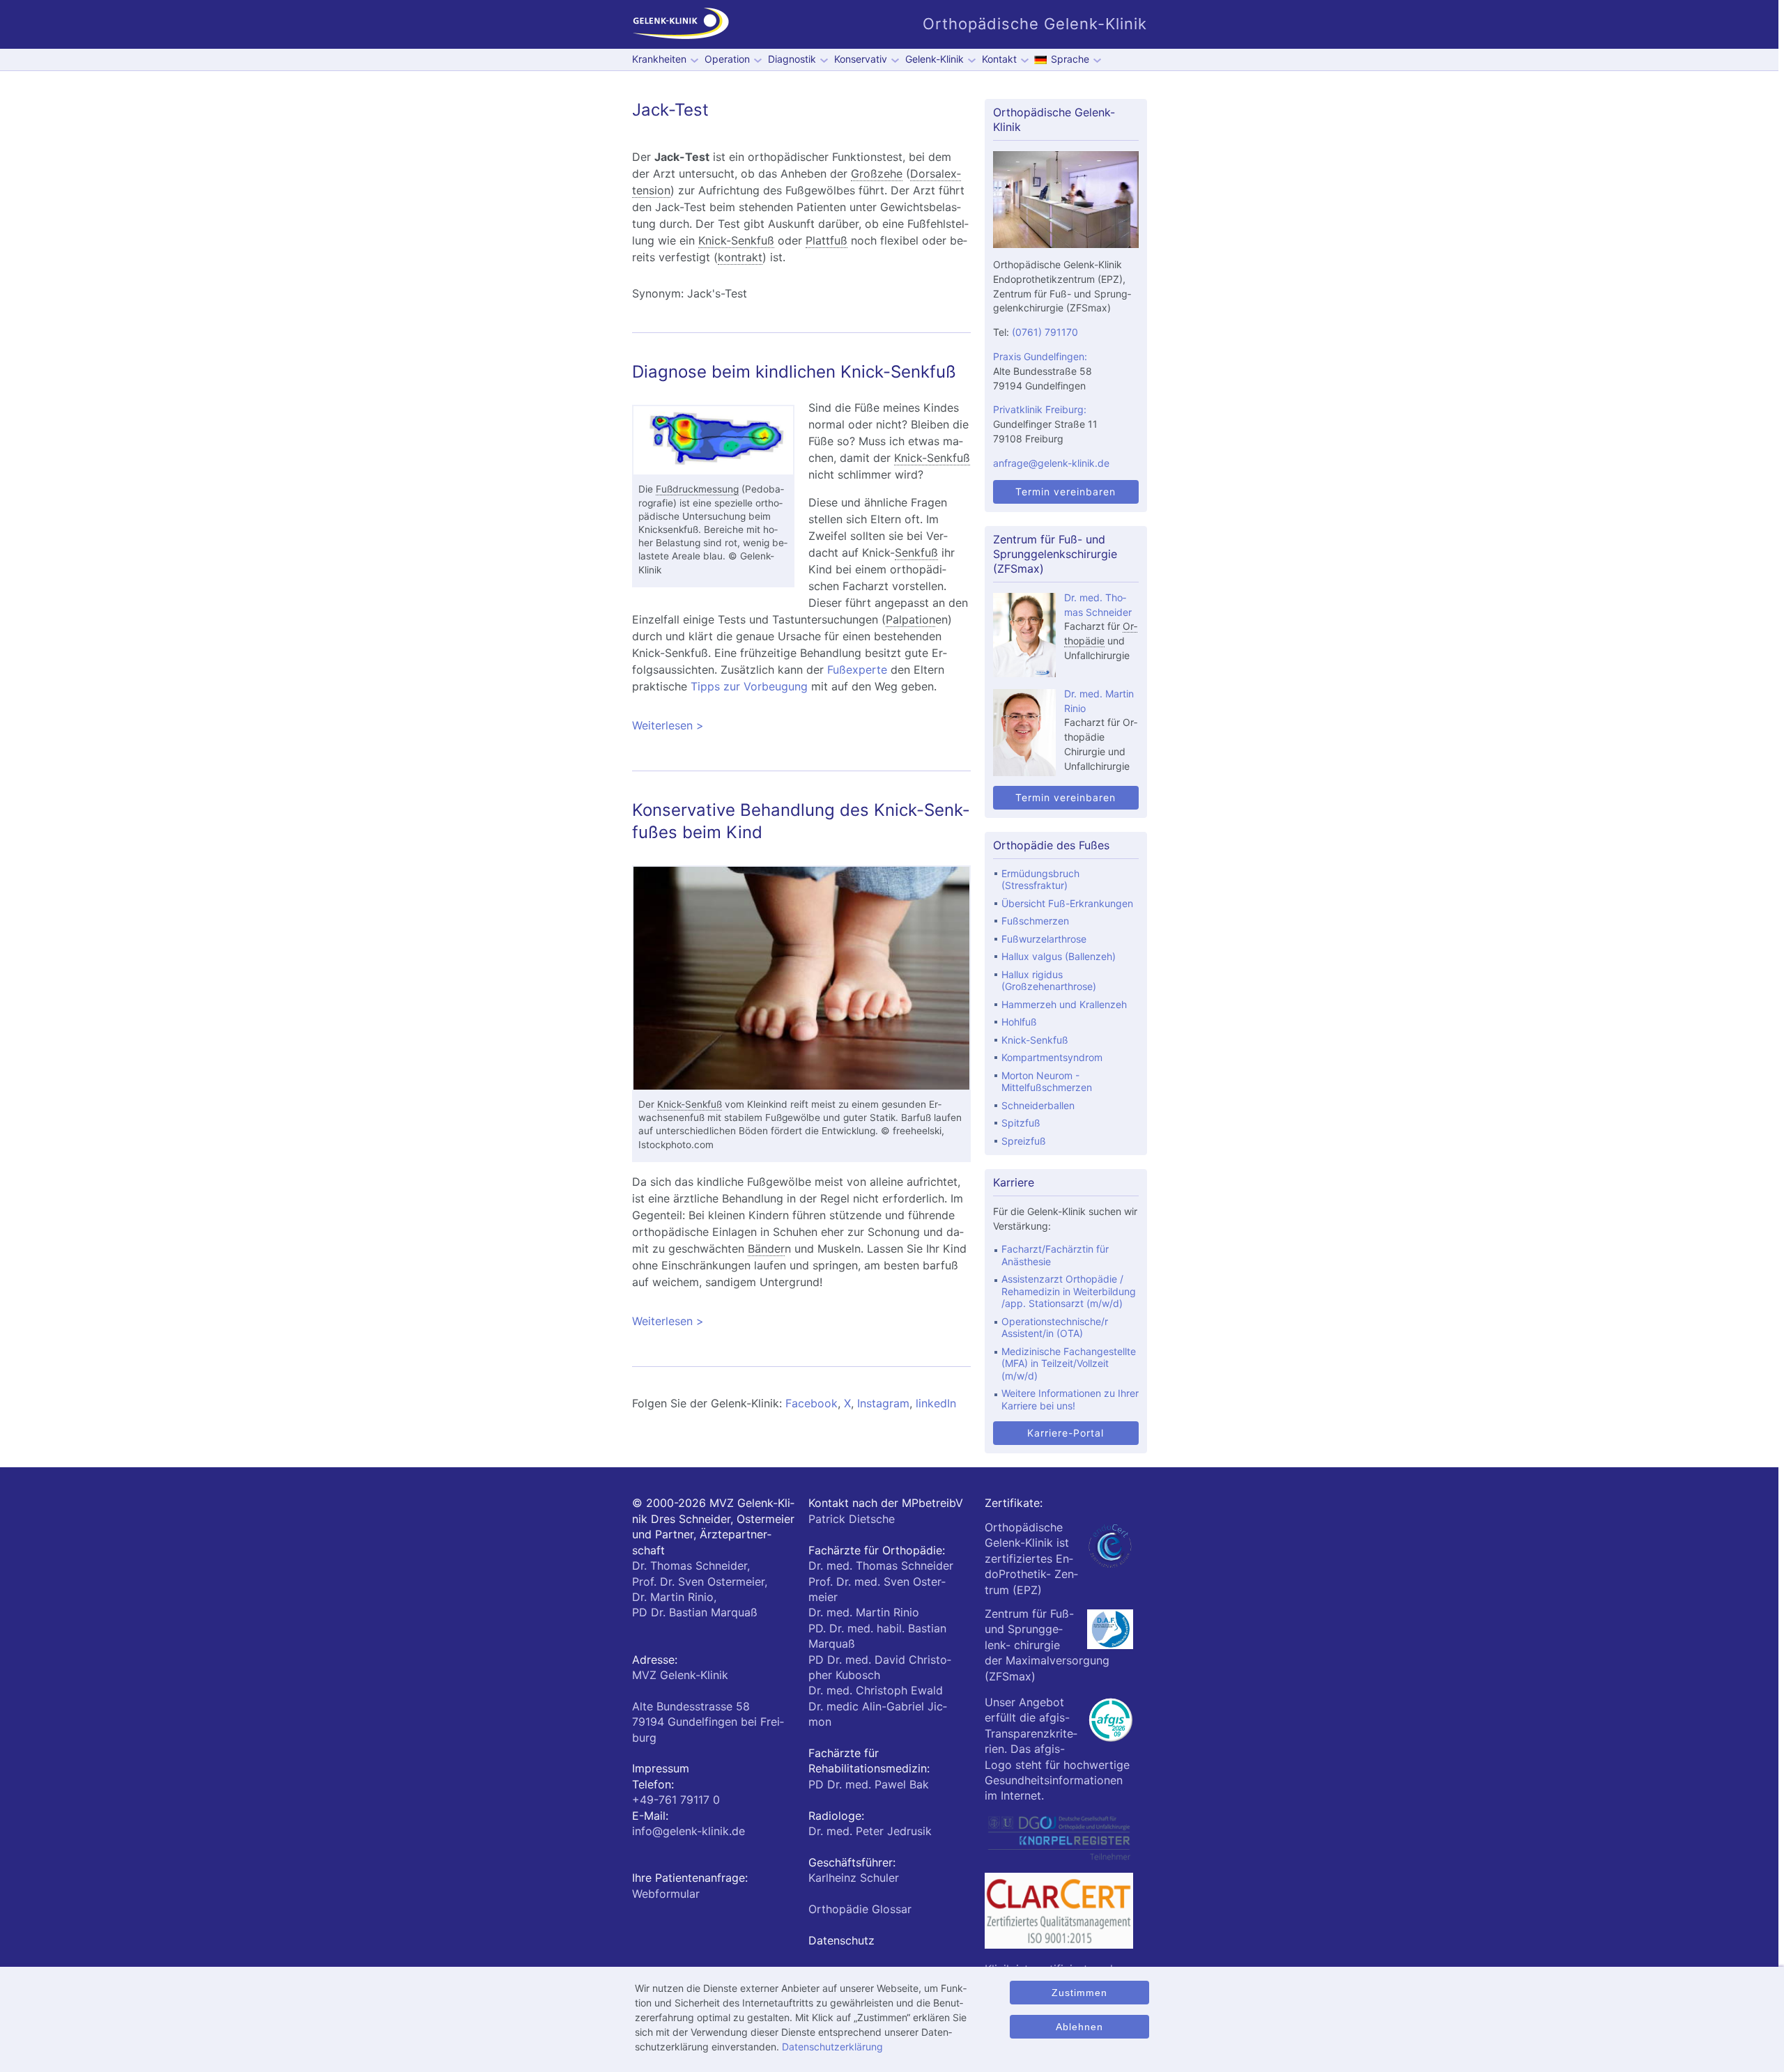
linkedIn (936, 1403)
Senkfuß (916, 552)
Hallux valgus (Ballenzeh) (1059, 956)
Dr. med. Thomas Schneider (881, 1565)
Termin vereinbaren (1066, 492)
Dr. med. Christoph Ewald (876, 1690)
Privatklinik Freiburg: (1040, 409)
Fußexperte (857, 670)
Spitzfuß (1021, 1123)
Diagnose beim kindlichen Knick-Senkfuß (794, 372)
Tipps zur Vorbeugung (749, 686)
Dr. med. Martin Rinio (864, 1612)
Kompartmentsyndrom (1052, 1057)
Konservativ (861, 59)
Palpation (910, 619)
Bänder (766, 1248)
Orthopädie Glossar (860, 1909)
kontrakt (740, 257)
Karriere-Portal (1066, 1433)
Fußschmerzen (1035, 921)
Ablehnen (1079, 2027)
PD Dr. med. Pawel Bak (869, 1784)
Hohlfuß (1019, 1022)
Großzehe (877, 173)
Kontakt (999, 59)
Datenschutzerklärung (832, 2047)
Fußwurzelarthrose (1044, 939)
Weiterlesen (783, 725)
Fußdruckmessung (697, 489)
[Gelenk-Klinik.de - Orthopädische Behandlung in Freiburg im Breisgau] (681, 24)
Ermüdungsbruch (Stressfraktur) (1040, 880)
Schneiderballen (1038, 1105)
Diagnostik (792, 59)
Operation (727, 59)
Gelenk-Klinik (935, 59)
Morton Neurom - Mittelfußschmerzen (1047, 1082)
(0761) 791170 (1045, 332)
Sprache (1070, 59)
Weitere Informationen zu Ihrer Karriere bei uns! (1070, 1399)
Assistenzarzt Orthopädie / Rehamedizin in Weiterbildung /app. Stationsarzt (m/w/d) (1069, 1291)
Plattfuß (826, 240)
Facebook (812, 1403)
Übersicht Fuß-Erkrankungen (1067, 903)
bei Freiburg (708, 1722)
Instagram (883, 1403)
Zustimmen (1079, 1993)
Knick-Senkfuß (736, 240)
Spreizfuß (1024, 1141)
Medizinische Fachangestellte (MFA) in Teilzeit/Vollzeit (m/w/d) (1069, 1363)
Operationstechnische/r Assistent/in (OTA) (1055, 1328)
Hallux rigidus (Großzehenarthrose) (1049, 981)
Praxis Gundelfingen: (1040, 356)
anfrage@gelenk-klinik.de (1051, 463)
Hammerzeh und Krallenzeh (1064, 1004)
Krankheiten (659, 59)
